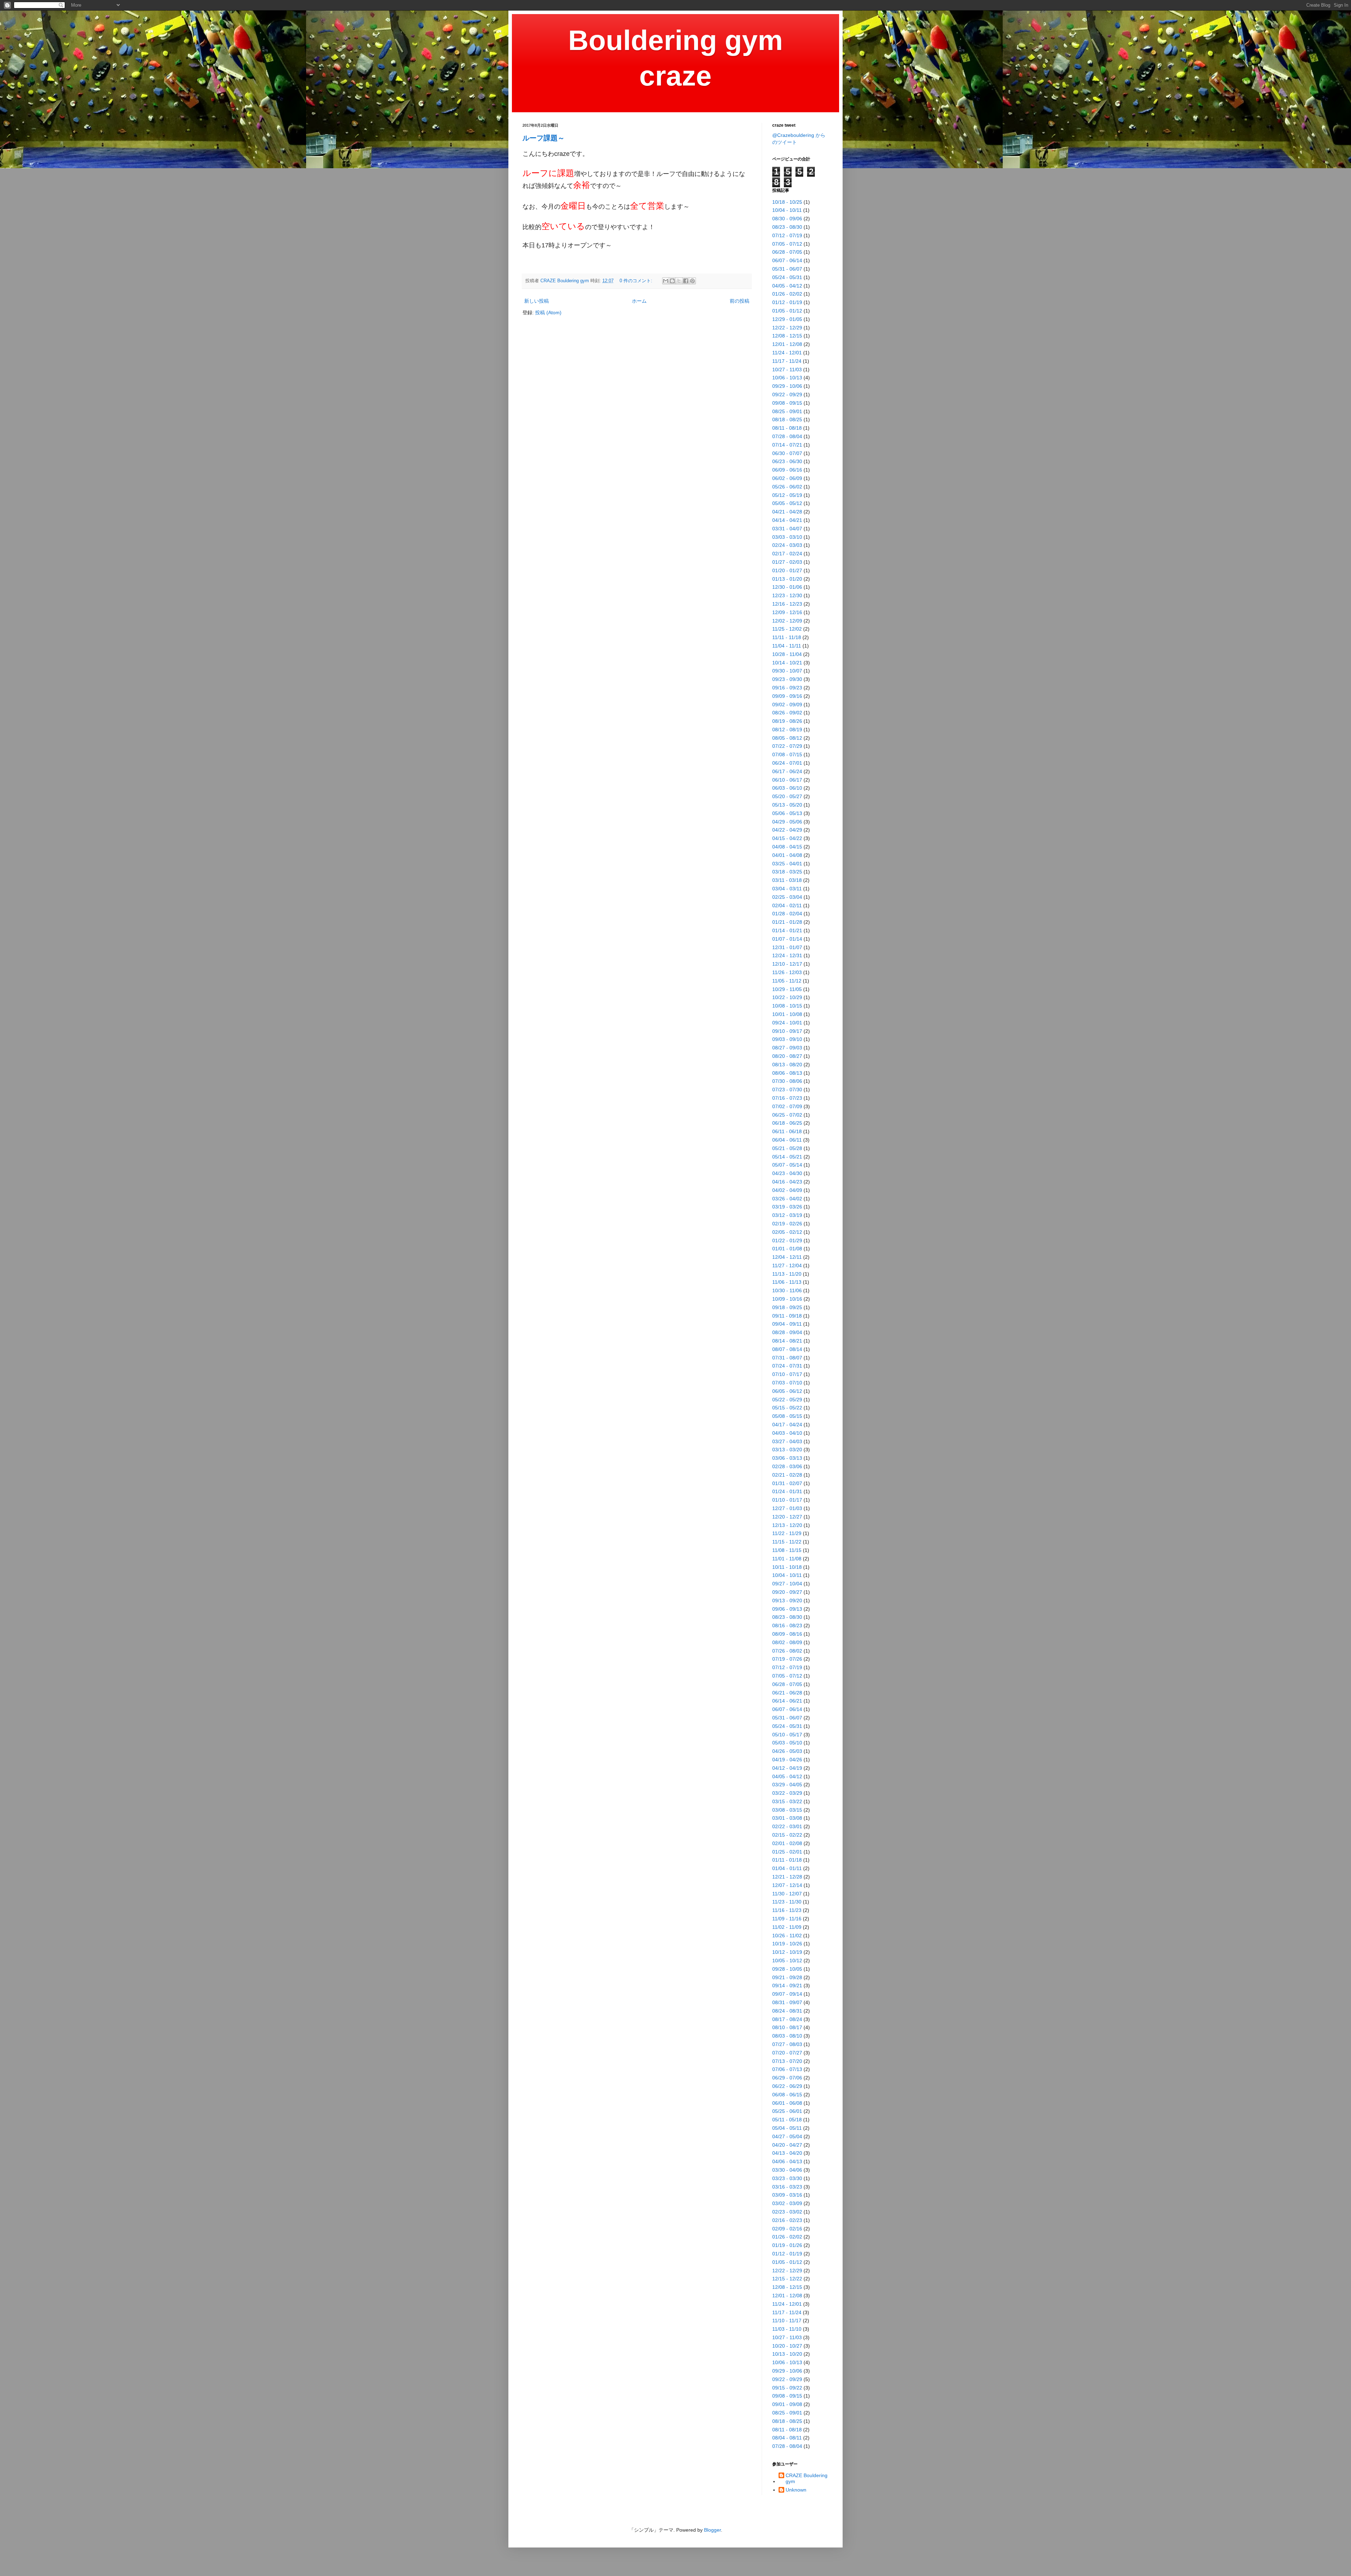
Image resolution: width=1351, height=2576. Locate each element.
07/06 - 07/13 (787, 2069)
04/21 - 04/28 (787, 512)
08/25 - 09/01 (787, 411)
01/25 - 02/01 (787, 1852)
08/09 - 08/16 (787, 1634)
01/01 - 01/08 (787, 1249)
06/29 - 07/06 (787, 2078)
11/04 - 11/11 (787, 646)
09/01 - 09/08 (787, 2404)
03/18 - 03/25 (787, 872)
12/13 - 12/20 (787, 1525)
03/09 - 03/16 (787, 2195)
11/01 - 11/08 (787, 1559)
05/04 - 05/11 (787, 2128)
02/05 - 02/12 (787, 1232)
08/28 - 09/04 (787, 1332)
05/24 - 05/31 (787, 277)
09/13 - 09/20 (787, 1600)
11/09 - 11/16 (787, 1919)
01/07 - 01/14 (787, 939)
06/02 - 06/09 (787, 478)
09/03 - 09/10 (787, 1039)
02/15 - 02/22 (787, 1835)
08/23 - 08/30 (787, 227)
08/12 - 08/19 (787, 730)
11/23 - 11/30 (787, 1902)
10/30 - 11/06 (787, 1290)
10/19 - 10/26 (787, 1944)
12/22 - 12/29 (787, 328)
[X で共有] (679, 281)
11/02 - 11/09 (787, 1927)
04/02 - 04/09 (787, 1190)
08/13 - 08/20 (787, 1065)
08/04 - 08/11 (787, 2438)
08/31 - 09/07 (787, 2002)
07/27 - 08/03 (787, 2044)
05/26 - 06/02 (787, 487)
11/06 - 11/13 (787, 1282)
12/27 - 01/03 (787, 1508)
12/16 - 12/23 (787, 604)
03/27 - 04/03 (787, 1441)
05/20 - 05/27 (787, 796)
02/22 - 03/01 (787, 1826)
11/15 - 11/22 (787, 1542)
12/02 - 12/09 (787, 621)
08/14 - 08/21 (787, 1341)
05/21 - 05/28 (787, 1148)
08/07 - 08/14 (787, 1349)
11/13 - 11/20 (787, 1274)
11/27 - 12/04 (787, 1265)
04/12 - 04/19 (787, 1768)
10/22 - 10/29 (787, 997)
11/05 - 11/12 (787, 981)
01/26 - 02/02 (787, 294)
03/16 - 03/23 (787, 2187)
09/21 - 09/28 (787, 1977)
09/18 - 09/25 (787, 1307)
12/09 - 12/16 (787, 612)
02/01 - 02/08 (787, 1843)
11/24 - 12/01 (787, 353)
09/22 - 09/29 (787, 394)
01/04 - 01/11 (787, 1868)
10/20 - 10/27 (787, 2346)
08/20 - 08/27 (787, 1056)
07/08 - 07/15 (787, 755)
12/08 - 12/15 (787, 336)
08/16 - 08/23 (787, 1625)
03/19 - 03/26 (787, 1207)
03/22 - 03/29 (787, 1793)
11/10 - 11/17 (787, 2321)
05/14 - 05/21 (787, 1157)
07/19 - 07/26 (787, 1659)
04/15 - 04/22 (787, 838)
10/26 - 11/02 (787, 1936)
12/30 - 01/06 (787, 587)
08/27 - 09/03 (787, 1048)
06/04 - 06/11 (787, 1140)
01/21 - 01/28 (787, 922)
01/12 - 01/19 (787, 302)
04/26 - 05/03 (787, 1751)
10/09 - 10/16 (787, 1299)
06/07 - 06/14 (787, 260)
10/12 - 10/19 (787, 1952)
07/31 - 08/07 (787, 1358)
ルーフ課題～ (544, 138)
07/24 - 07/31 (787, 1366)
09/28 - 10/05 (787, 1969)
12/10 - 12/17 (787, 964)
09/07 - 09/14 (787, 1994)
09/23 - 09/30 (787, 679)
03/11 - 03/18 (787, 880)
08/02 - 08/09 (787, 1642)
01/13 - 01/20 (787, 579)
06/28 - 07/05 (787, 252)
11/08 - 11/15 (787, 1550)
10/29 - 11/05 (787, 989)
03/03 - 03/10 (787, 537)
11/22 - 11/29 (787, 1533)
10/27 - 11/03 (787, 370)
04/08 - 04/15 (787, 847)
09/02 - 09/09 (787, 705)
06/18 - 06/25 (787, 1123)
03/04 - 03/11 (787, 889)
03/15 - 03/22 (787, 1801)
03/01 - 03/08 (787, 1818)
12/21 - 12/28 (787, 1877)
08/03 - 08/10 (787, 2036)
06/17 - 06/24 (787, 771)
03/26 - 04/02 (787, 1199)
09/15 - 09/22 (787, 2388)
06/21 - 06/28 (787, 1693)
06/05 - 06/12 (787, 1391)
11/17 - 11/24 (787, 361)
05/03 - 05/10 (787, 1743)
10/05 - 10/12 (787, 1961)
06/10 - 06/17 (787, 780)
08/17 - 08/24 (787, 2019)
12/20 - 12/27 (787, 1517)
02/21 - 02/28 (787, 1475)
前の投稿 (740, 301)
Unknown (796, 2490)
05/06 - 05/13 (787, 813)
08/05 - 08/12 (787, 738)
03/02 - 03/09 (787, 2203)
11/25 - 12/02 (787, 629)
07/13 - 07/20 (787, 2061)
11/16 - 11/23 (787, 1910)
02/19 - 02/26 (787, 1224)
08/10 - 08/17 (787, 2027)
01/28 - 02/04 (787, 914)
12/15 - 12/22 (787, 2279)
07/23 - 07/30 (787, 1090)
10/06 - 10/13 (787, 378)
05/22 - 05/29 (787, 1400)
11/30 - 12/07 (787, 1894)
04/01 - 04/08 (787, 855)
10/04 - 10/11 (787, 210)
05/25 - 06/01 (787, 2111)
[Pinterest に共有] (692, 281)
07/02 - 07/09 (787, 1106)
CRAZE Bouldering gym (807, 2478)
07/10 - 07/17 (787, 1374)
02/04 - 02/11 (787, 905)
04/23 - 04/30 (787, 1173)
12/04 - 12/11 (787, 1257)
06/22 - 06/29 (787, 2086)
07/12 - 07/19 (787, 235)
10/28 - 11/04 (787, 654)
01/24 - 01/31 (787, 1491)
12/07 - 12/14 (787, 1885)
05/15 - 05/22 (787, 1408)
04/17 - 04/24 (787, 1425)
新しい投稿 (537, 301)
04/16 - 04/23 (787, 1182)
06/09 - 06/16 (787, 470)
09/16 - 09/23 (787, 688)
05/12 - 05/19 (787, 495)
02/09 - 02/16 (787, 2229)
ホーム (639, 301)
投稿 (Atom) (548, 312)
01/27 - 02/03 (787, 562)
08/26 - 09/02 (787, 713)
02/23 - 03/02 (787, 2212)
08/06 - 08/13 (787, 1073)
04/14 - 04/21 (787, 520)
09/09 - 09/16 (787, 696)
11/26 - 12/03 (787, 972)
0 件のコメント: (637, 281)
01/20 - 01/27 (787, 570)
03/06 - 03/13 (787, 1458)
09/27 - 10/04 (787, 1584)
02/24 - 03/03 (787, 545)
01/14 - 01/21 (787, 930)
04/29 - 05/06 (787, 822)
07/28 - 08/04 (787, 436)
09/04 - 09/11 (787, 1324)
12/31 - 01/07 (787, 947)
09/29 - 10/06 (787, 386)
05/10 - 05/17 (787, 1735)
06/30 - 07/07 (787, 453)
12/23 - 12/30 (787, 595)
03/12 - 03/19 (787, 1215)
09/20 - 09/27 (787, 1592)
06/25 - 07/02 (787, 1115)
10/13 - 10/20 (787, 2354)
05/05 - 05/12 (787, 503)
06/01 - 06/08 (787, 2103)
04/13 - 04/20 (787, 2153)
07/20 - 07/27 (787, 2053)
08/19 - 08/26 (787, 721)
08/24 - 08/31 (787, 2011)
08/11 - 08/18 (787, 428)
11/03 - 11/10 (787, 2329)
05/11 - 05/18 (787, 2120)
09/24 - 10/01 (787, 1023)
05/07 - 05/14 (787, 1165)
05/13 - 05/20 (787, 805)
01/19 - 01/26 (787, 2245)
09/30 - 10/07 (787, 671)
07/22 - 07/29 (787, 746)
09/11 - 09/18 (787, 1316)
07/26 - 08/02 (787, 1651)
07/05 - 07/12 (787, 244)
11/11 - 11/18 (787, 637)
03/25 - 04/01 (787, 864)
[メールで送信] (666, 281)
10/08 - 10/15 (787, 1006)
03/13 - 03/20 (787, 1450)
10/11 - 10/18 (787, 1567)
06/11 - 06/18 (787, 1131)
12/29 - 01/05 (787, 319)
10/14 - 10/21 (787, 663)
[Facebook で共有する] (686, 281)
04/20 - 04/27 (787, 2145)
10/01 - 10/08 (787, 1014)
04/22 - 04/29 (787, 830)
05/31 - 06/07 (787, 269)
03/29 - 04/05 (787, 1785)
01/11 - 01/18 (787, 1860)
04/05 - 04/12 (787, 286)
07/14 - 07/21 (787, 445)
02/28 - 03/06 (787, 1466)
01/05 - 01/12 (787, 311)
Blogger (712, 2530)
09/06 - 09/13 (787, 1609)
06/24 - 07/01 (787, 763)
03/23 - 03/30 (787, 2178)
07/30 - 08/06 (787, 1081)
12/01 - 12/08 (787, 344)
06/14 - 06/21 (787, 1701)
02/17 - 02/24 (787, 554)
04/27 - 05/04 (787, 2136)
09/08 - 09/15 (787, 403)
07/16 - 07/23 (787, 1098)
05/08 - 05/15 (787, 1416)
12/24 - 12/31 (787, 955)
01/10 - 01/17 (787, 1500)
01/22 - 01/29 (787, 1240)
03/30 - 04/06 (787, 2170)
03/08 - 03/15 (787, 1810)
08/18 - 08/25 (787, 419)
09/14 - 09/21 (787, 1985)
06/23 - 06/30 (787, 461)
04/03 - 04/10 (787, 1433)
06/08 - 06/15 (787, 2095)
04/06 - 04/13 (787, 2161)
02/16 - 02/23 (787, 2220)
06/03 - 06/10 (787, 788)
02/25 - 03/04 (787, 897)
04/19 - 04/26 (787, 1760)
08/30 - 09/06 (787, 219)
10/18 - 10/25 (787, 202)
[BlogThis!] (672, 281)
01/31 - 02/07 (787, 1483)
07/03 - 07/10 (787, 1383)
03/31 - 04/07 (787, 529)
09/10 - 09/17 (787, 1031)
